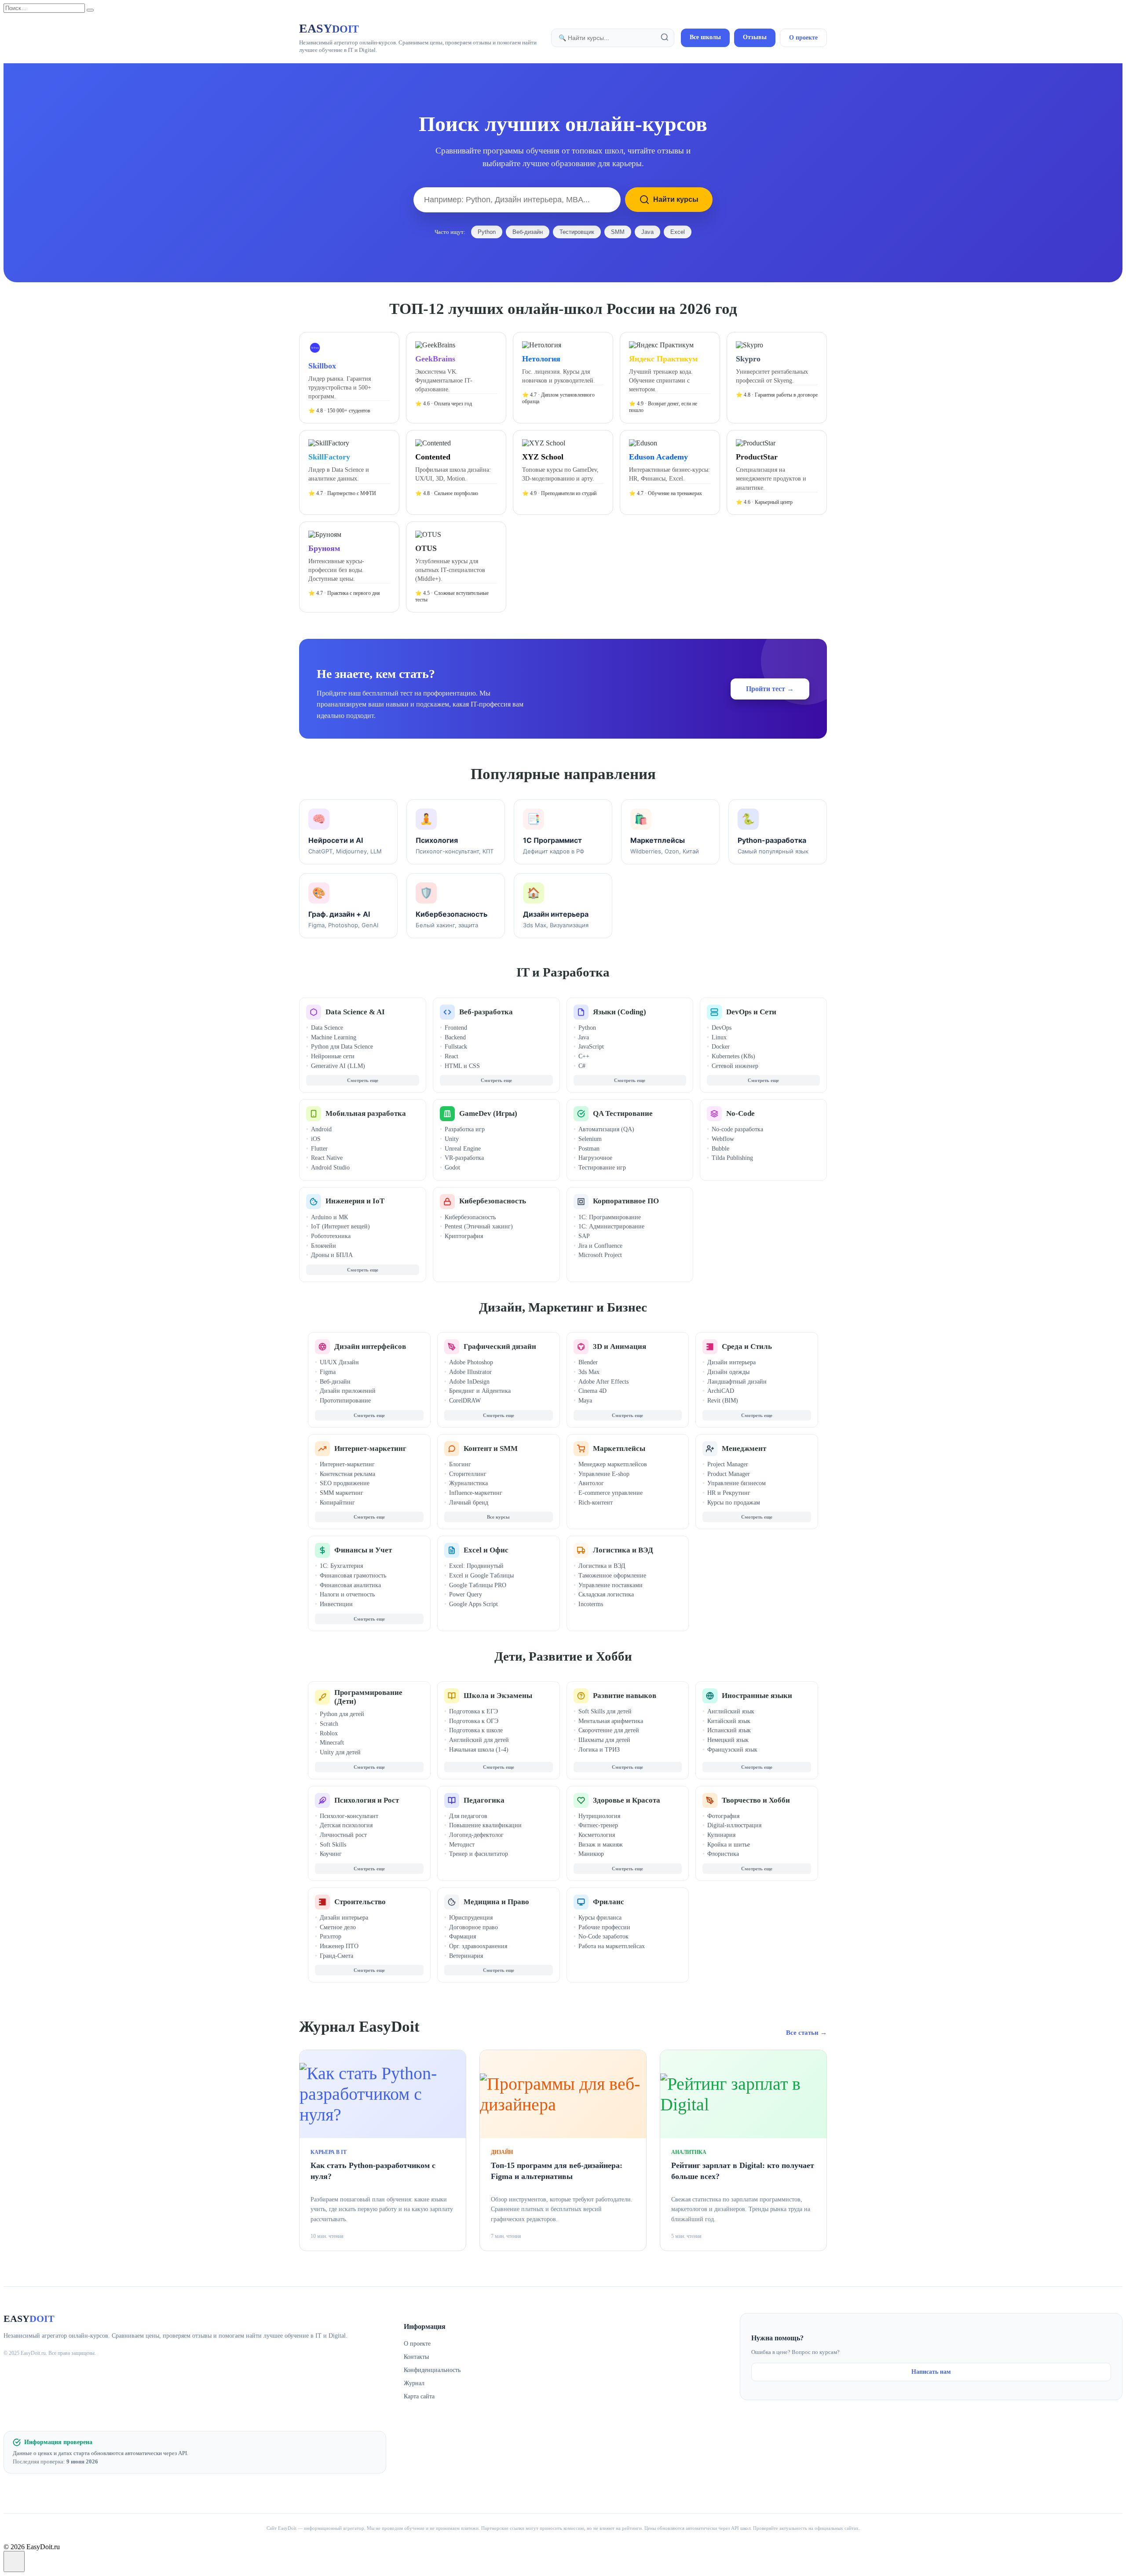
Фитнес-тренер (598, 1825)
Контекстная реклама (347, 1474)
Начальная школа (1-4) (479, 1750)
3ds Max (589, 1372)
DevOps (722, 1028)
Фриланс (609, 1902)
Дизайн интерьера (731, 1362)
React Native (327, 1158)
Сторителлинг (468, 1474)
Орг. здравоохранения (478, 1946)
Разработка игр (465, 1129)
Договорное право (473, 1927)
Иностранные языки (757, 1696)
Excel (678, 232)
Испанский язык (729, 1730)
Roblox (329, 1733)
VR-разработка (464, 1158)
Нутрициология (599, 1816)
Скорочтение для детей (609, 1730)
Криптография (464, 1236)
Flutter (319, 1149)
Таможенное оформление (612, 1576)
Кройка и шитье (729, 1845)
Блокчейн (324, 1246)
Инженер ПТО (339, 1946)
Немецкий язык (728, 1740)
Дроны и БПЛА (332, 1255)
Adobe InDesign (469, 1382)
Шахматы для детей (604, 1740)
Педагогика (484, 1800)
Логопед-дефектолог (476, 1835)
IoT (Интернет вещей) (340, 1226)
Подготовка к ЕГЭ (473, 1711)
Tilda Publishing (732, 1158)
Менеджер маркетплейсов (613, 1464)
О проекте (803, 38)
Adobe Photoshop (471, 1362)
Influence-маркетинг (476, 1493)
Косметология (597, 1835)
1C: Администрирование (611, 1226)
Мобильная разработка (366, 1113)
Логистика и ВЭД (623, 1550)
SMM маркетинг (342, 1493)
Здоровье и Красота (627, 1800)
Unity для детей (340, 1752)
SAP (584, 1236)
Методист (462, 1845)
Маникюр (591, 1854)
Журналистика (468, 1483)
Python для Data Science (342, 1047)
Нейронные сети (333, 1056)
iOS (316, 1139)
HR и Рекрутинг (729, 1493)
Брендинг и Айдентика (480, 1391)
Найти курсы (676, 199)
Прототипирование (345, 1401)
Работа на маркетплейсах (612, 1946)
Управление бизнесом (737, 1483)
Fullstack (456, 1047)
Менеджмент (744, 1448)
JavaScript (591, 1047)
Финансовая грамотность (353, 1576)
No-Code (740, 1113)
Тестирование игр (602, 1168)
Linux (719, 1037)
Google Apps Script (473, 1604)
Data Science (327, 1028)
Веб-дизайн (528, 232)
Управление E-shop (604, 1474)
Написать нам (931, 2372)
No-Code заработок (603, 1937)
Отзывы (755, 37)
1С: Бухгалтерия (341, 1566)
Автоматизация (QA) (606, 1129)
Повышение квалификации (485, 1825)
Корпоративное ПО (626, 1201)
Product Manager (729, 1474)
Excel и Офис (486, 1550)
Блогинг (460, 1464)
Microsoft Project (600, 1255)
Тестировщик (577, 232)
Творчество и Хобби (756, 1800)
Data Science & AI (355, 1012)
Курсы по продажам (734, 1503)
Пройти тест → (770, 689)
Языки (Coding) (620, 1012)
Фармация (462, 1937)
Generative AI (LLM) (338, 1066)
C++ (584, 1056)
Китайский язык (729, 1721)
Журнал (414, 2383)
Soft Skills (333, 1845)
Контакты (416, 2357)
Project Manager (728, 1464)
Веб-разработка (486, 1012)
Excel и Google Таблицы (481, 1576)
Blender (588, 1362)
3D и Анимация (620, 1346)
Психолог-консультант (349, 1816)
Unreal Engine (463, 1149)
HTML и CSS (462, 1066)
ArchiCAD (721, 1391)
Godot (452, 1168)
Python (487, 232)
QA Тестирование (623, 1113)
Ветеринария (466, 1956)
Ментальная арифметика (611, 1721)
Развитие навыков (625, 1696)
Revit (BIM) (723, 1401)
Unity (452, 1139)
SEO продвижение (345, 1483)
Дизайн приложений (348, 1391)
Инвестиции (336, 1604)
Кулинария (721, 1835)
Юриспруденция (471, 1918)
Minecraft (332, 1743)
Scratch (329, 1724)
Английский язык (731, 1711)
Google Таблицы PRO (478, 1585)
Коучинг (331, 1854)
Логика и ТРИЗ (599, 1750)
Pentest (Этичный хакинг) (479, 1226)
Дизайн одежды (728, 1372)
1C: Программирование (610, 1217)
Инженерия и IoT (355, 1201)
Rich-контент (596, 1503)
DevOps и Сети (751, 1012)
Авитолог (591, 1483)
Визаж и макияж (601, 1845)
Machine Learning (334, 1037)
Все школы (705, 37)
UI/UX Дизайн (339, 1362)
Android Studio (330, 1168)
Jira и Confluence (600, 1246)
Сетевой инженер (735, 1066)
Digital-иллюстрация (734, 1825)
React (451, 1056)
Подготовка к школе (476, 1730)
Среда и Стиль (747, 1346)
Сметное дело (338, 1927)
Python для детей (342, 1714)
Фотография (723, 1816)
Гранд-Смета (336, 1956)
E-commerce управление (611, 1493)
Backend (455, 1037)
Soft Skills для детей (605, 1711)
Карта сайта (419, 2396)
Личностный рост (343, 1835)
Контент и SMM (491, 1448)
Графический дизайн (500, 1346)
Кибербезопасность (493, 1201)
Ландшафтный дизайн (737, 1382)
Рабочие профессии (604, 1927)
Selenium (590, 1139)
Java (647, 232)
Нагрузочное (595, 1158)
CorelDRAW (465, 1401)
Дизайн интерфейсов (370, 1346)
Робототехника (331, 1236)
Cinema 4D (592, 1391)
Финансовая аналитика (350, 1585)
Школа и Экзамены (498, 1696)
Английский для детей (479, 1740)
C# (582, 1066)
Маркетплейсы (619, 1448)
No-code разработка (737, 1129)
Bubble (720, 1149)
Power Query (466, 1594)
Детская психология (346, 1825)
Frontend (456, 1028)
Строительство (360, 1902)
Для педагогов (468, 1816)
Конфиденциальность (432, 2370)
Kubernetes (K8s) (733, 1056)
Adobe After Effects (603, 1382)
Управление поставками (611, 1585)
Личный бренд (469, 1503)
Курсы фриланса (600, 1918)
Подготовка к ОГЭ (474, 1721)
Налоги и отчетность (347, 1594)
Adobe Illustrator (470, 1372)
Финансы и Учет (363, 1550)
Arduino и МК (329, 1217)
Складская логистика (606, 1594)
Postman (589, 1149)
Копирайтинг (337, 1503)
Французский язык (732, 1750)
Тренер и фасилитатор (479, 1854)
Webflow (723, 1139)
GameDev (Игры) (488, 1113)
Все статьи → (806, 2033)
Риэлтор (331, 1937)
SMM (618, 232)
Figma (328, 1372)
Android (321, 1129)
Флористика (723, 1854)
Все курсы (498, 1517)
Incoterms (591, 1604)
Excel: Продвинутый (476, 1566)
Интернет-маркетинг (370, 1448)
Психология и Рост (367, 1800)
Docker (721, 1047)
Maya (585, 1401)
